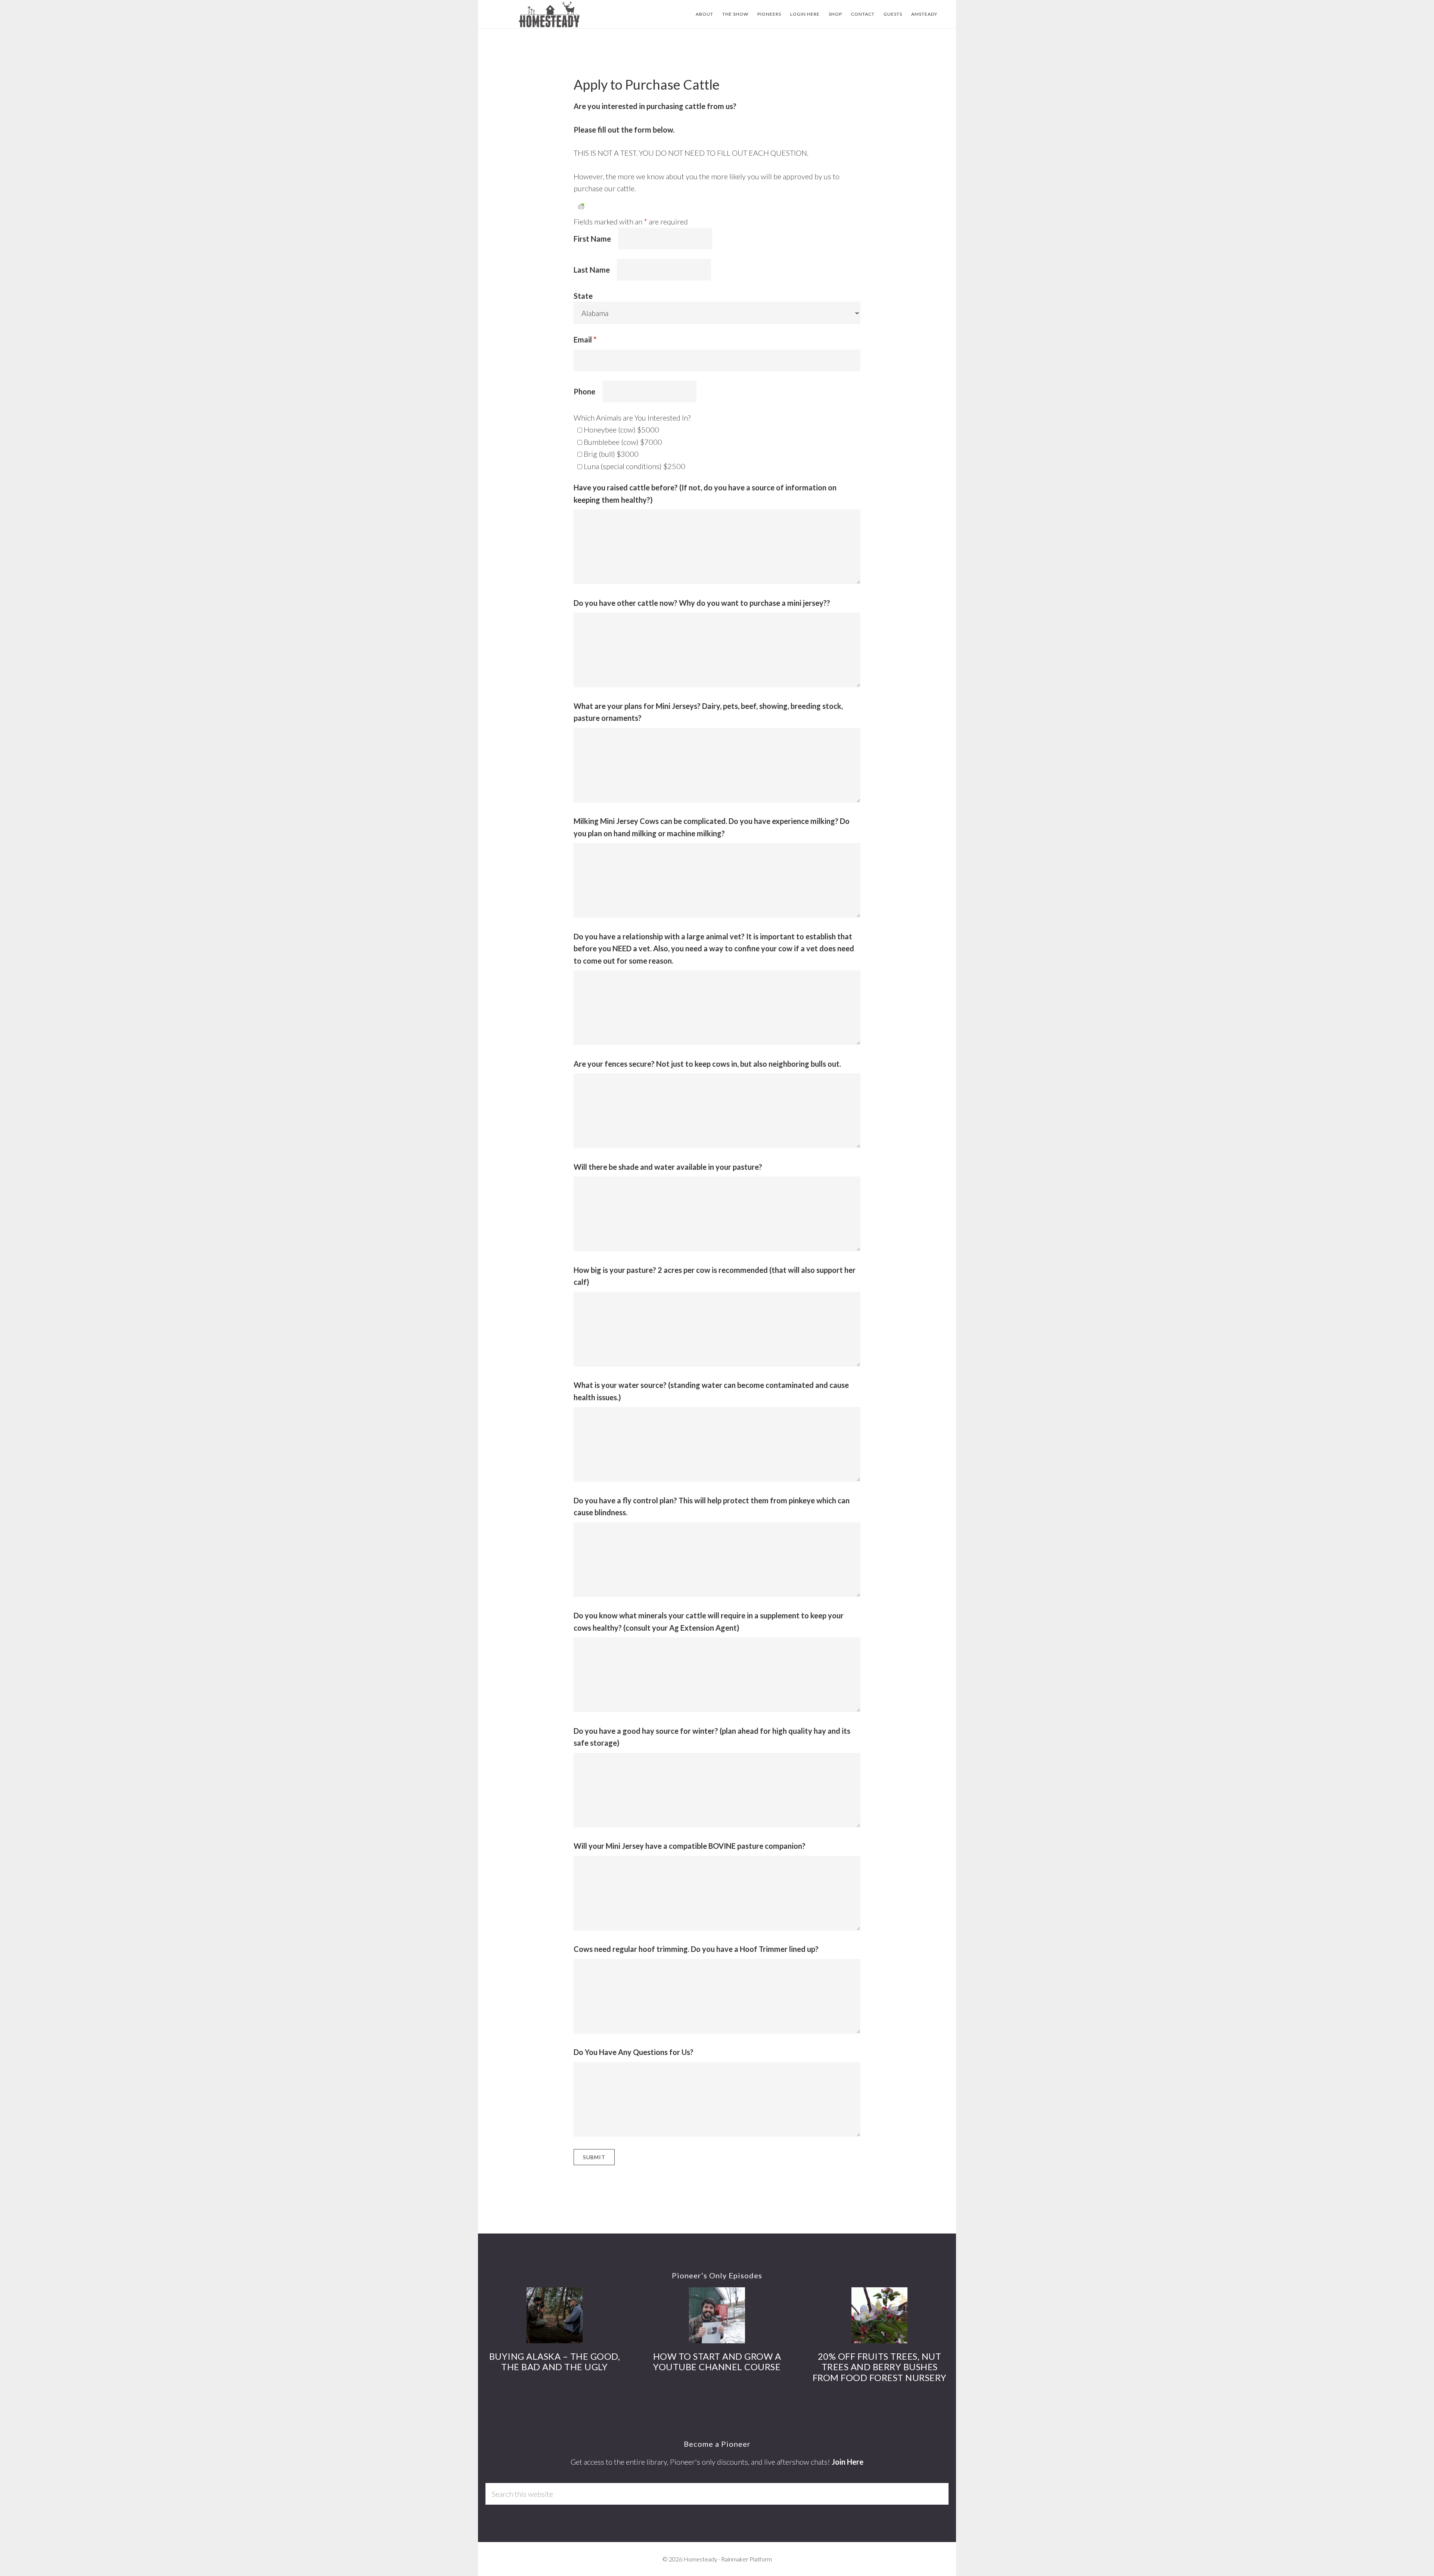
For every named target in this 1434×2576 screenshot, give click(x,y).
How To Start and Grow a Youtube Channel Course (717, 2362)
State (583, 296)
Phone (584, 391)
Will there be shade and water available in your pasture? (668, 1167)
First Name (592, 239)
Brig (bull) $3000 (611, 454)
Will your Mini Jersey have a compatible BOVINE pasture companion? (690, 1846)
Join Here (848, 2462)
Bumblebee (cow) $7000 (623, 442)
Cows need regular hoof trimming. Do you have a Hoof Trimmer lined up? (696, 1949)
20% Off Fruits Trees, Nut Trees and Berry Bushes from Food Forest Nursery (880, 2367)
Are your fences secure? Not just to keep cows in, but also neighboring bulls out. (707, 1064)
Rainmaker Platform (747, 2559)
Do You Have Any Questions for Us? (634, 2052)
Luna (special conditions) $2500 (634, 466)
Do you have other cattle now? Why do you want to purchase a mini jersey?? (702, 603)
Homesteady (549, 14)
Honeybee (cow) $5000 (621, 430)
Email (585, 340)
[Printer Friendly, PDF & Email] (581, 206)
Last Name (592, 270)
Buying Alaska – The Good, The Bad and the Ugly (555, 2362)
